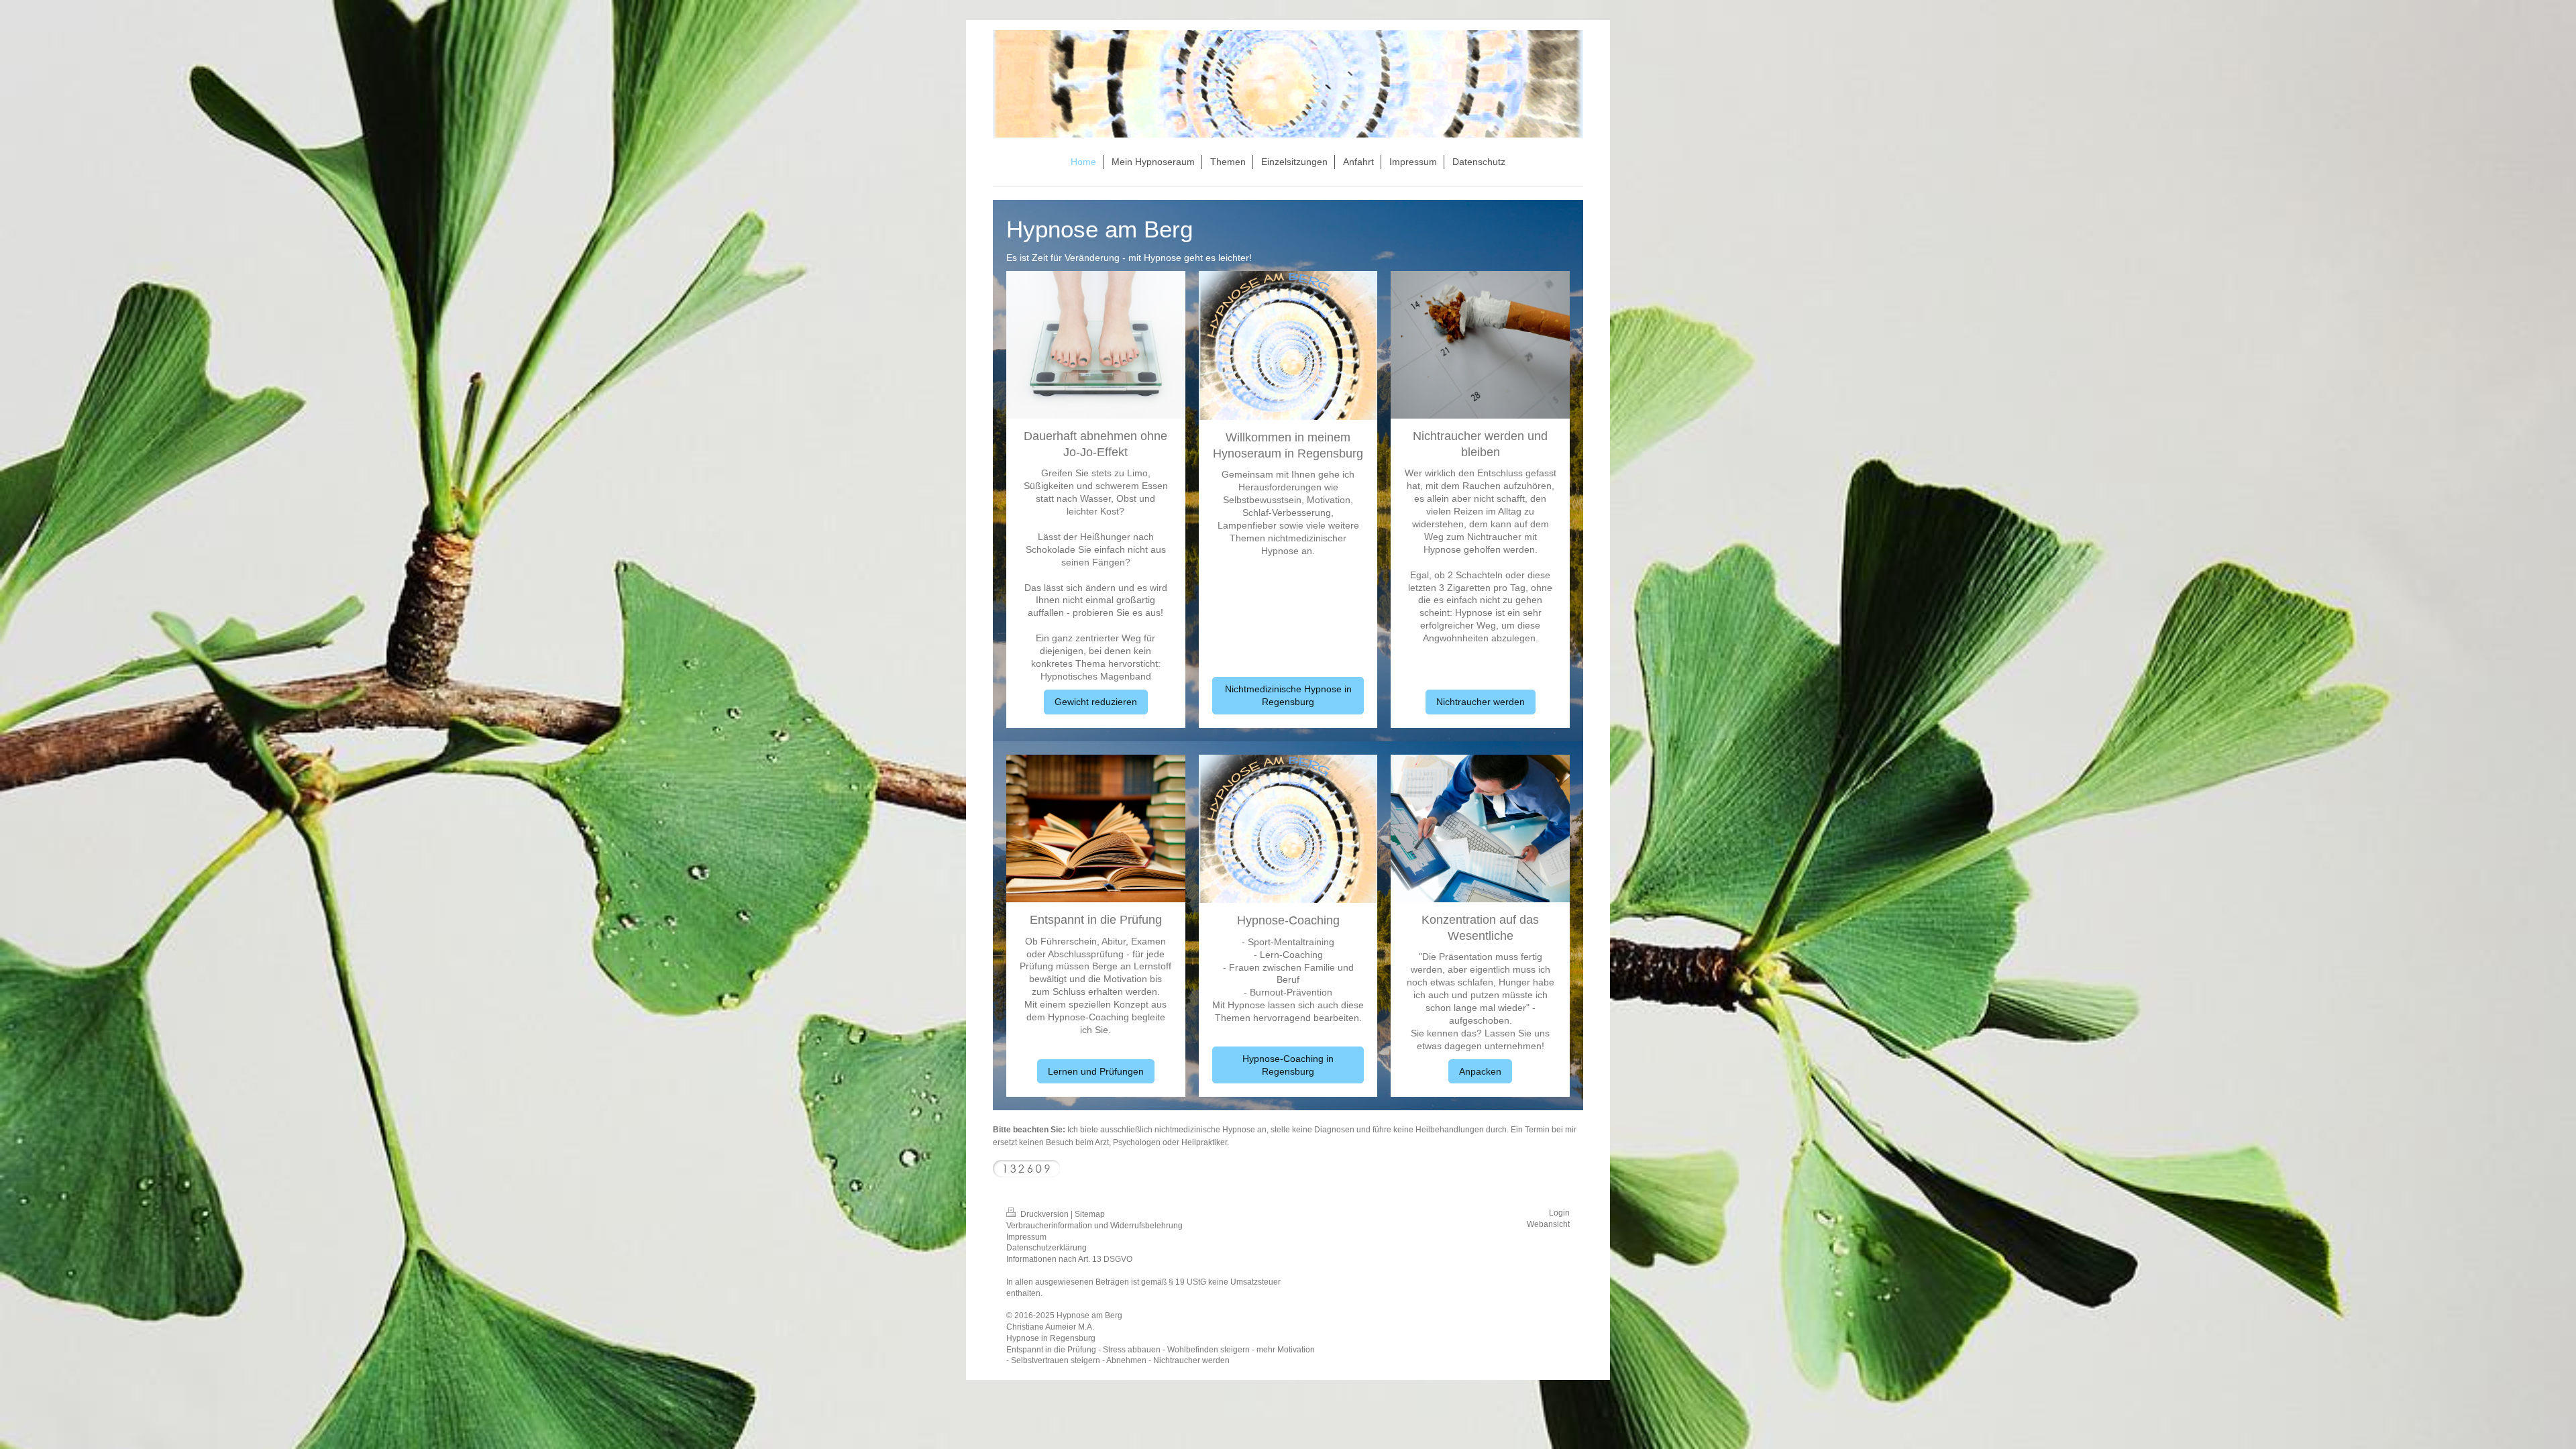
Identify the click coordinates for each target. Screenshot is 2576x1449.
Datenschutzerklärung (1046, 1248)
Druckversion (1044, 1214)
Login (1559, 1213)
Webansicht (1548, 1224)
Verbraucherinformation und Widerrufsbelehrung (1094, 1226)
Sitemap (1090, 1214)
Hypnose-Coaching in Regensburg (1288, 1065)
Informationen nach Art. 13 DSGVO (1069, 1259)
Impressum (1026, 1237)
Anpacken (1480, 1071)
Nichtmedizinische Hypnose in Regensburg (1288, 695)
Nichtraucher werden (1481, 702)
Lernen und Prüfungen (1096, 1071)
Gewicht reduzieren (1096, 702)
